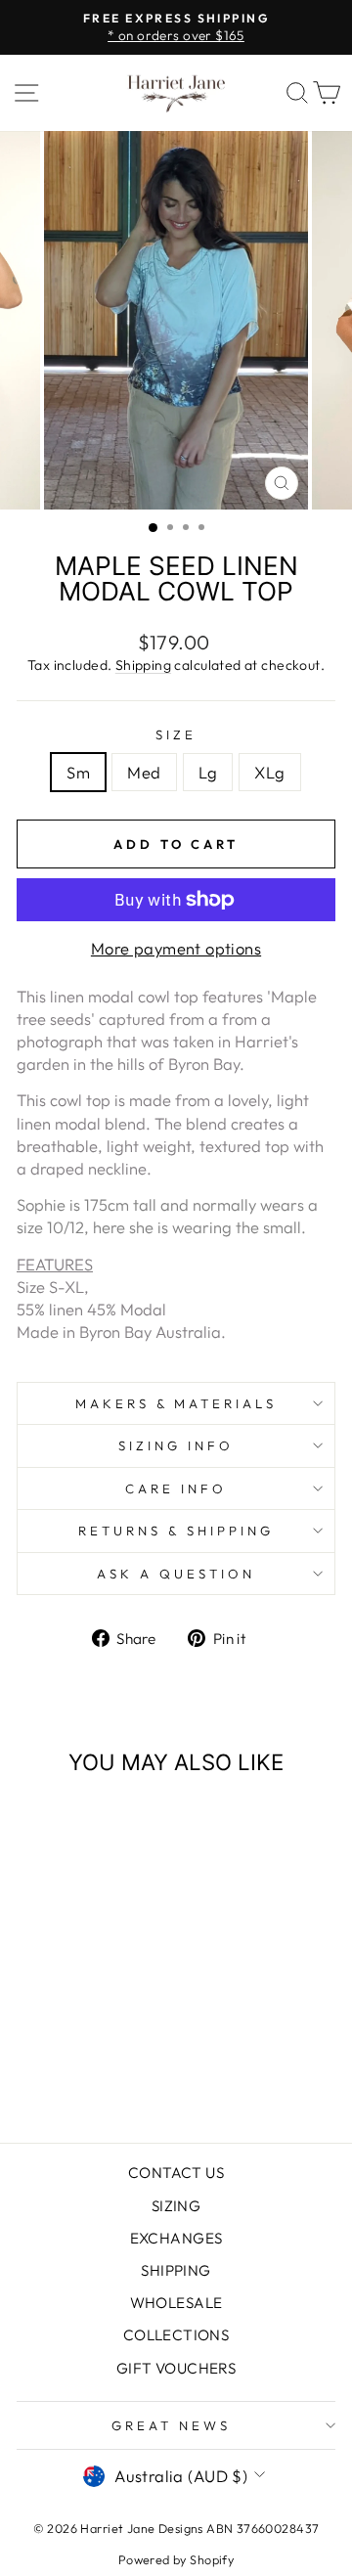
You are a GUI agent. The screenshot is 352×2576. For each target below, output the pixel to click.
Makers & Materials (176, 1403)
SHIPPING (176, 2270)
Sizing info (176, 1445)
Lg (208, 772)
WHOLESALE (176, 2303)
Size (176, 734)
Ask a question (176, 1574)
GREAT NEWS (171, 2425)
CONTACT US (176, 2173)
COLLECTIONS (176, 2335)
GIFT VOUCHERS (176, 2368)
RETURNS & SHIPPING (176, 1531)
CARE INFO (176, 1488)
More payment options (176, 948)
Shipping (143, 665)
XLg (269, 772)
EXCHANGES (176, 2238)
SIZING (176, 2206)
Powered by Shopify (176, 2559)
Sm (78, 772)
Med (144, 772)
